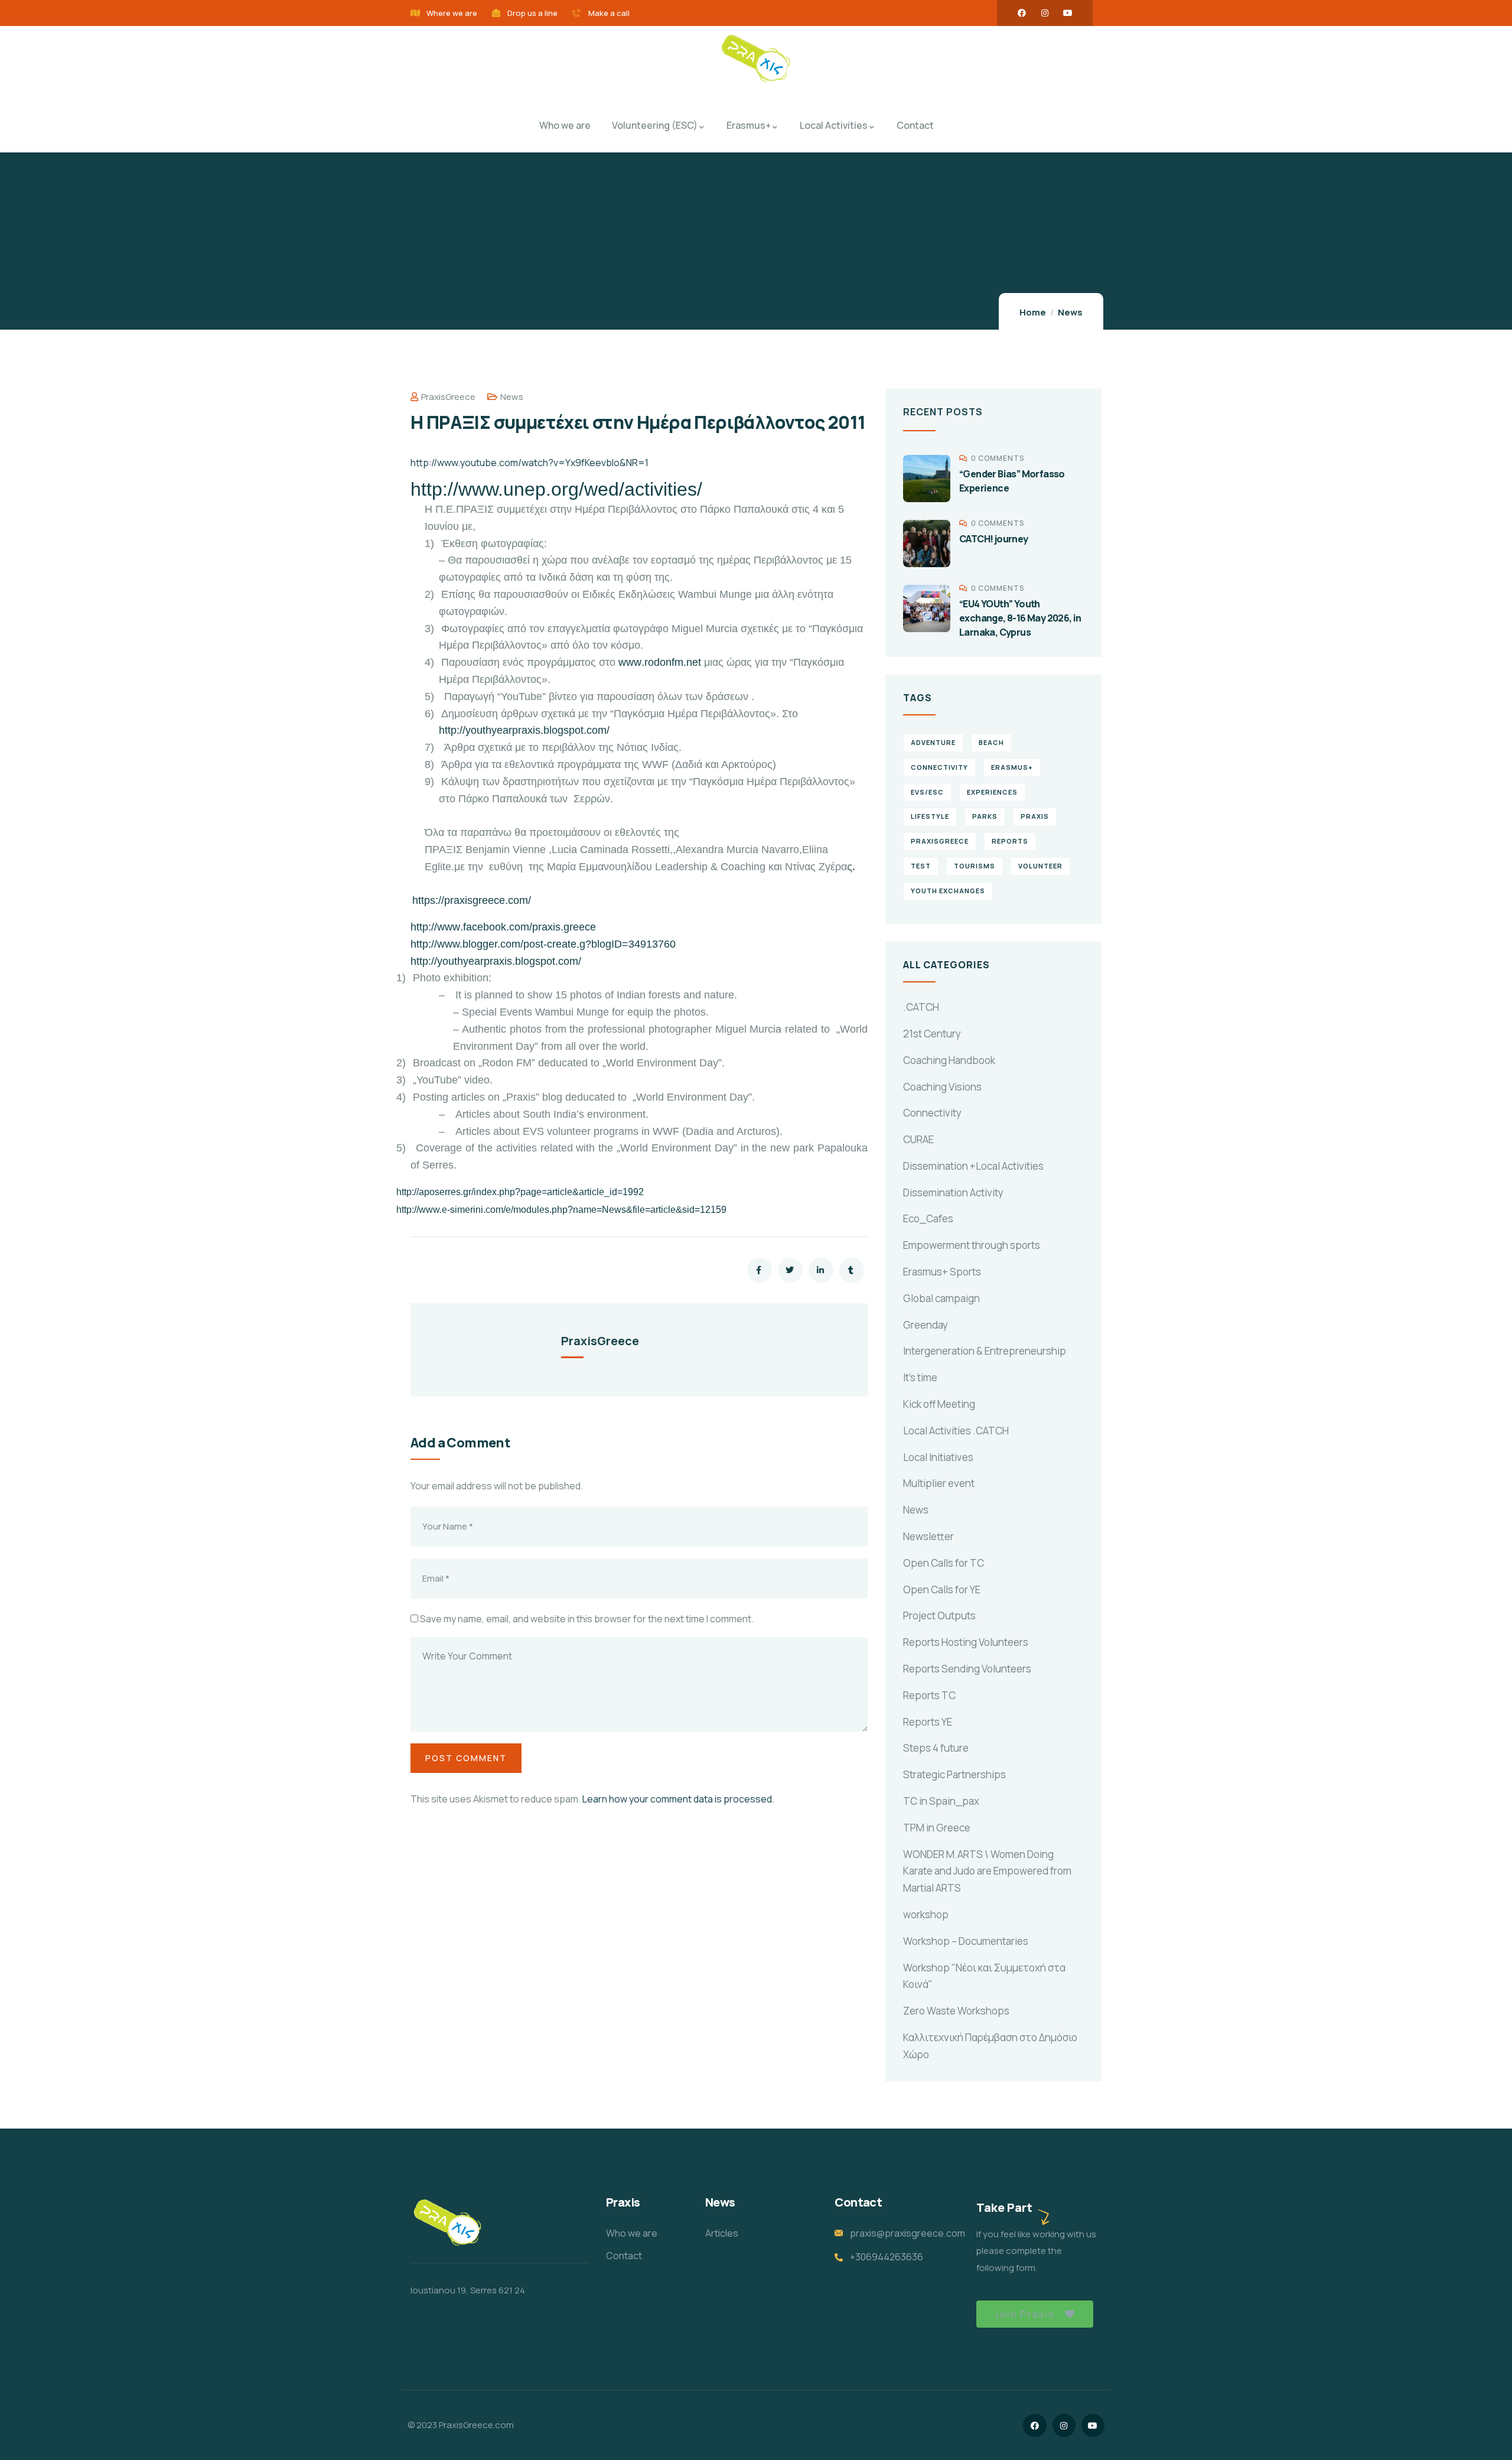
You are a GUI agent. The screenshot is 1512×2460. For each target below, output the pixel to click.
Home (1033, 312)
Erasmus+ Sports (942, 1272)
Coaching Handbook (949, 1060)
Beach (991, 742)
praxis (1035, 816)
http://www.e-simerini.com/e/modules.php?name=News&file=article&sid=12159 (561, 1210)
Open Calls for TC (944, 1563)
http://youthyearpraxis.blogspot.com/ (524, 730)
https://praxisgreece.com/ (472, 900)
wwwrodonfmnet (660, 662)
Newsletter (928, 1536)
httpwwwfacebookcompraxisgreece (503, 927)
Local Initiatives (938, 1457)
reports (1010, 841)
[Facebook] (1022, 13)
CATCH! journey (994, 539)
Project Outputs (939, 1615)
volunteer (1040, 866)
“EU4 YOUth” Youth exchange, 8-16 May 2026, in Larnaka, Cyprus (1020, 618)
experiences (992, 792)
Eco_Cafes (928, 1218)
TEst (921, 866)
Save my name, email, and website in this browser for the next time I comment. (587, 1619)
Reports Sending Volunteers (967, 1669)
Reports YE (928, 1722)
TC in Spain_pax (941, 1801)
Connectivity (932, 1113)
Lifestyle (930, 816)
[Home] (756, 60)
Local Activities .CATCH (956, 1431)
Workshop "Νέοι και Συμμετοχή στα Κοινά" (984, 1976)
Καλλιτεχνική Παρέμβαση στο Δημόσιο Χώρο (990, 2046)
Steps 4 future (936, 1748)
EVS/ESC (927, 792)
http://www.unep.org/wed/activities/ (556, 489)
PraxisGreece (448, 397)
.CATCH (921, 1007)
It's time (920, 1377)
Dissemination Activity (953, 1192)
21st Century (932, 1034)
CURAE (918, 1139)
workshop (926, 1914)
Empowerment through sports (972, 1245)
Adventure (933, 742)
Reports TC (929, 1695)
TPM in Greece (937, 1828)
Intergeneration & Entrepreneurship (985, 1351)
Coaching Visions (942, 1087)
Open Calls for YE (942, 1589)
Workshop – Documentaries (966, 1941)
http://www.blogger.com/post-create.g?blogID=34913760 (543, 944)
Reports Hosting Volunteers (966, 1642)
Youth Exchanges (948, 891)
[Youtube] (1068, 13)
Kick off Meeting (939, 1404)
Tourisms (975, 866)
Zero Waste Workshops (956, 2011)
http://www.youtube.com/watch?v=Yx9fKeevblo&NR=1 (529, 463)
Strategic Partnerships (954, 1774)
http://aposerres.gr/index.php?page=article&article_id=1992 (520, 1192)
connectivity (939, 767)
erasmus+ (1012, 767)
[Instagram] (1045, 13)
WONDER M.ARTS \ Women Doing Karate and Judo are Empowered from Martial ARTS (987, 1871)
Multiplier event (939, 1483)
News (1070, 312)
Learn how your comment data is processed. (678, 1799)
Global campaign (941, 1298)
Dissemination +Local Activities (973, 1166)
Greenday (926, 1325)
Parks (985, 816)
